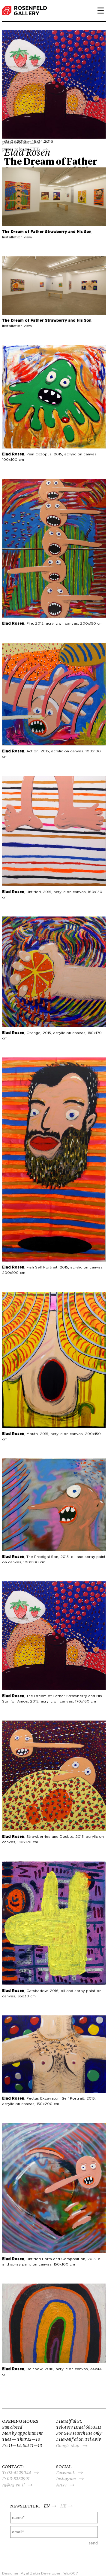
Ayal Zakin (30, 2573)
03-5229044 (19, 2473)
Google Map (68, 2446)
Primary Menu (98, 11)
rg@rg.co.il (13, 2485)
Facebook (66, 2473)
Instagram (66, 2479)
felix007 (70, 2573)
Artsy (61, 2485)
